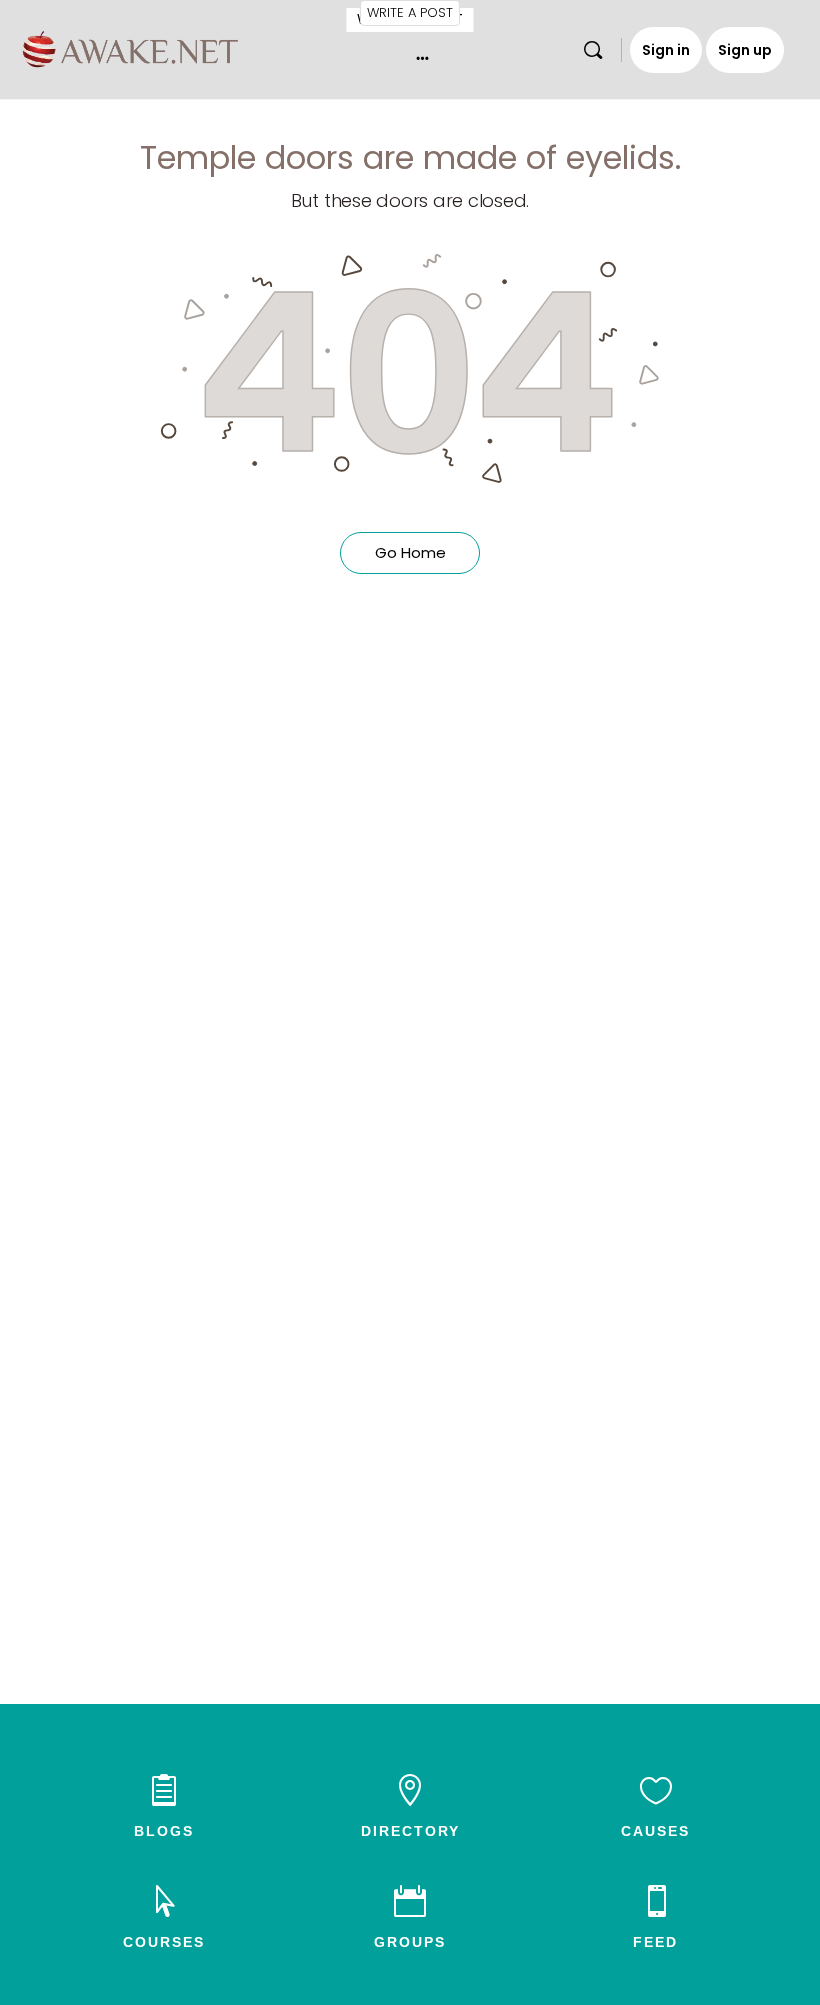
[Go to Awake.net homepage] (130, 46)
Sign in (666, 50)
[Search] (593, 50)
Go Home (410, 552)
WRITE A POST (410, 12)
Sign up (745, 50)
